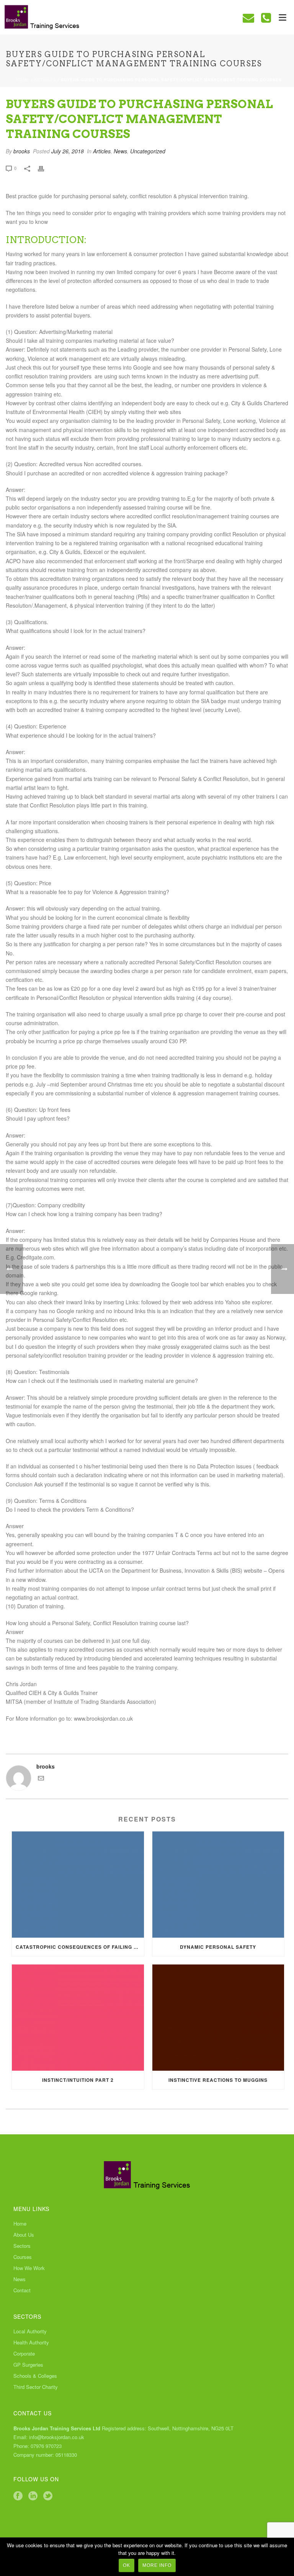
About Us (24, 2235)
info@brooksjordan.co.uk (57, 2437)
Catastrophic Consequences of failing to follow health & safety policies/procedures (80, 1947)
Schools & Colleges (35, 2376)
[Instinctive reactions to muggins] (218, 2018)
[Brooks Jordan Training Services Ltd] (38, 17)
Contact (22, 2290)
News (120, 151)
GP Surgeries (28, 2365)
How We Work (29, 2268)
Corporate (24, 2354)
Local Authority (30, 2331)
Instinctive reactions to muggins (218, 2080)
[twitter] (48, 2496)
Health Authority (31, 2343)
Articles (45, 80)
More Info (157, 2565)
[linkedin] (33, 2496)
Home (23, 80)
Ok (127, 2565)
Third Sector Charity (36, 2387)
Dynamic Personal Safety (218, 1947)
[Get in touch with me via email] (41, 1779)
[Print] (45, 168)
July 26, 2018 (68, 151)
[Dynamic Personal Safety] (218, 1885)
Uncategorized (148, 151)
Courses (23, 2257)
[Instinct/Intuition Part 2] (78, 2018)
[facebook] (18, 2496)
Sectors (22, 2246)
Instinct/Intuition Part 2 (78, 2080)
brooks (22, 151)
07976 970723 (46, 2446)
